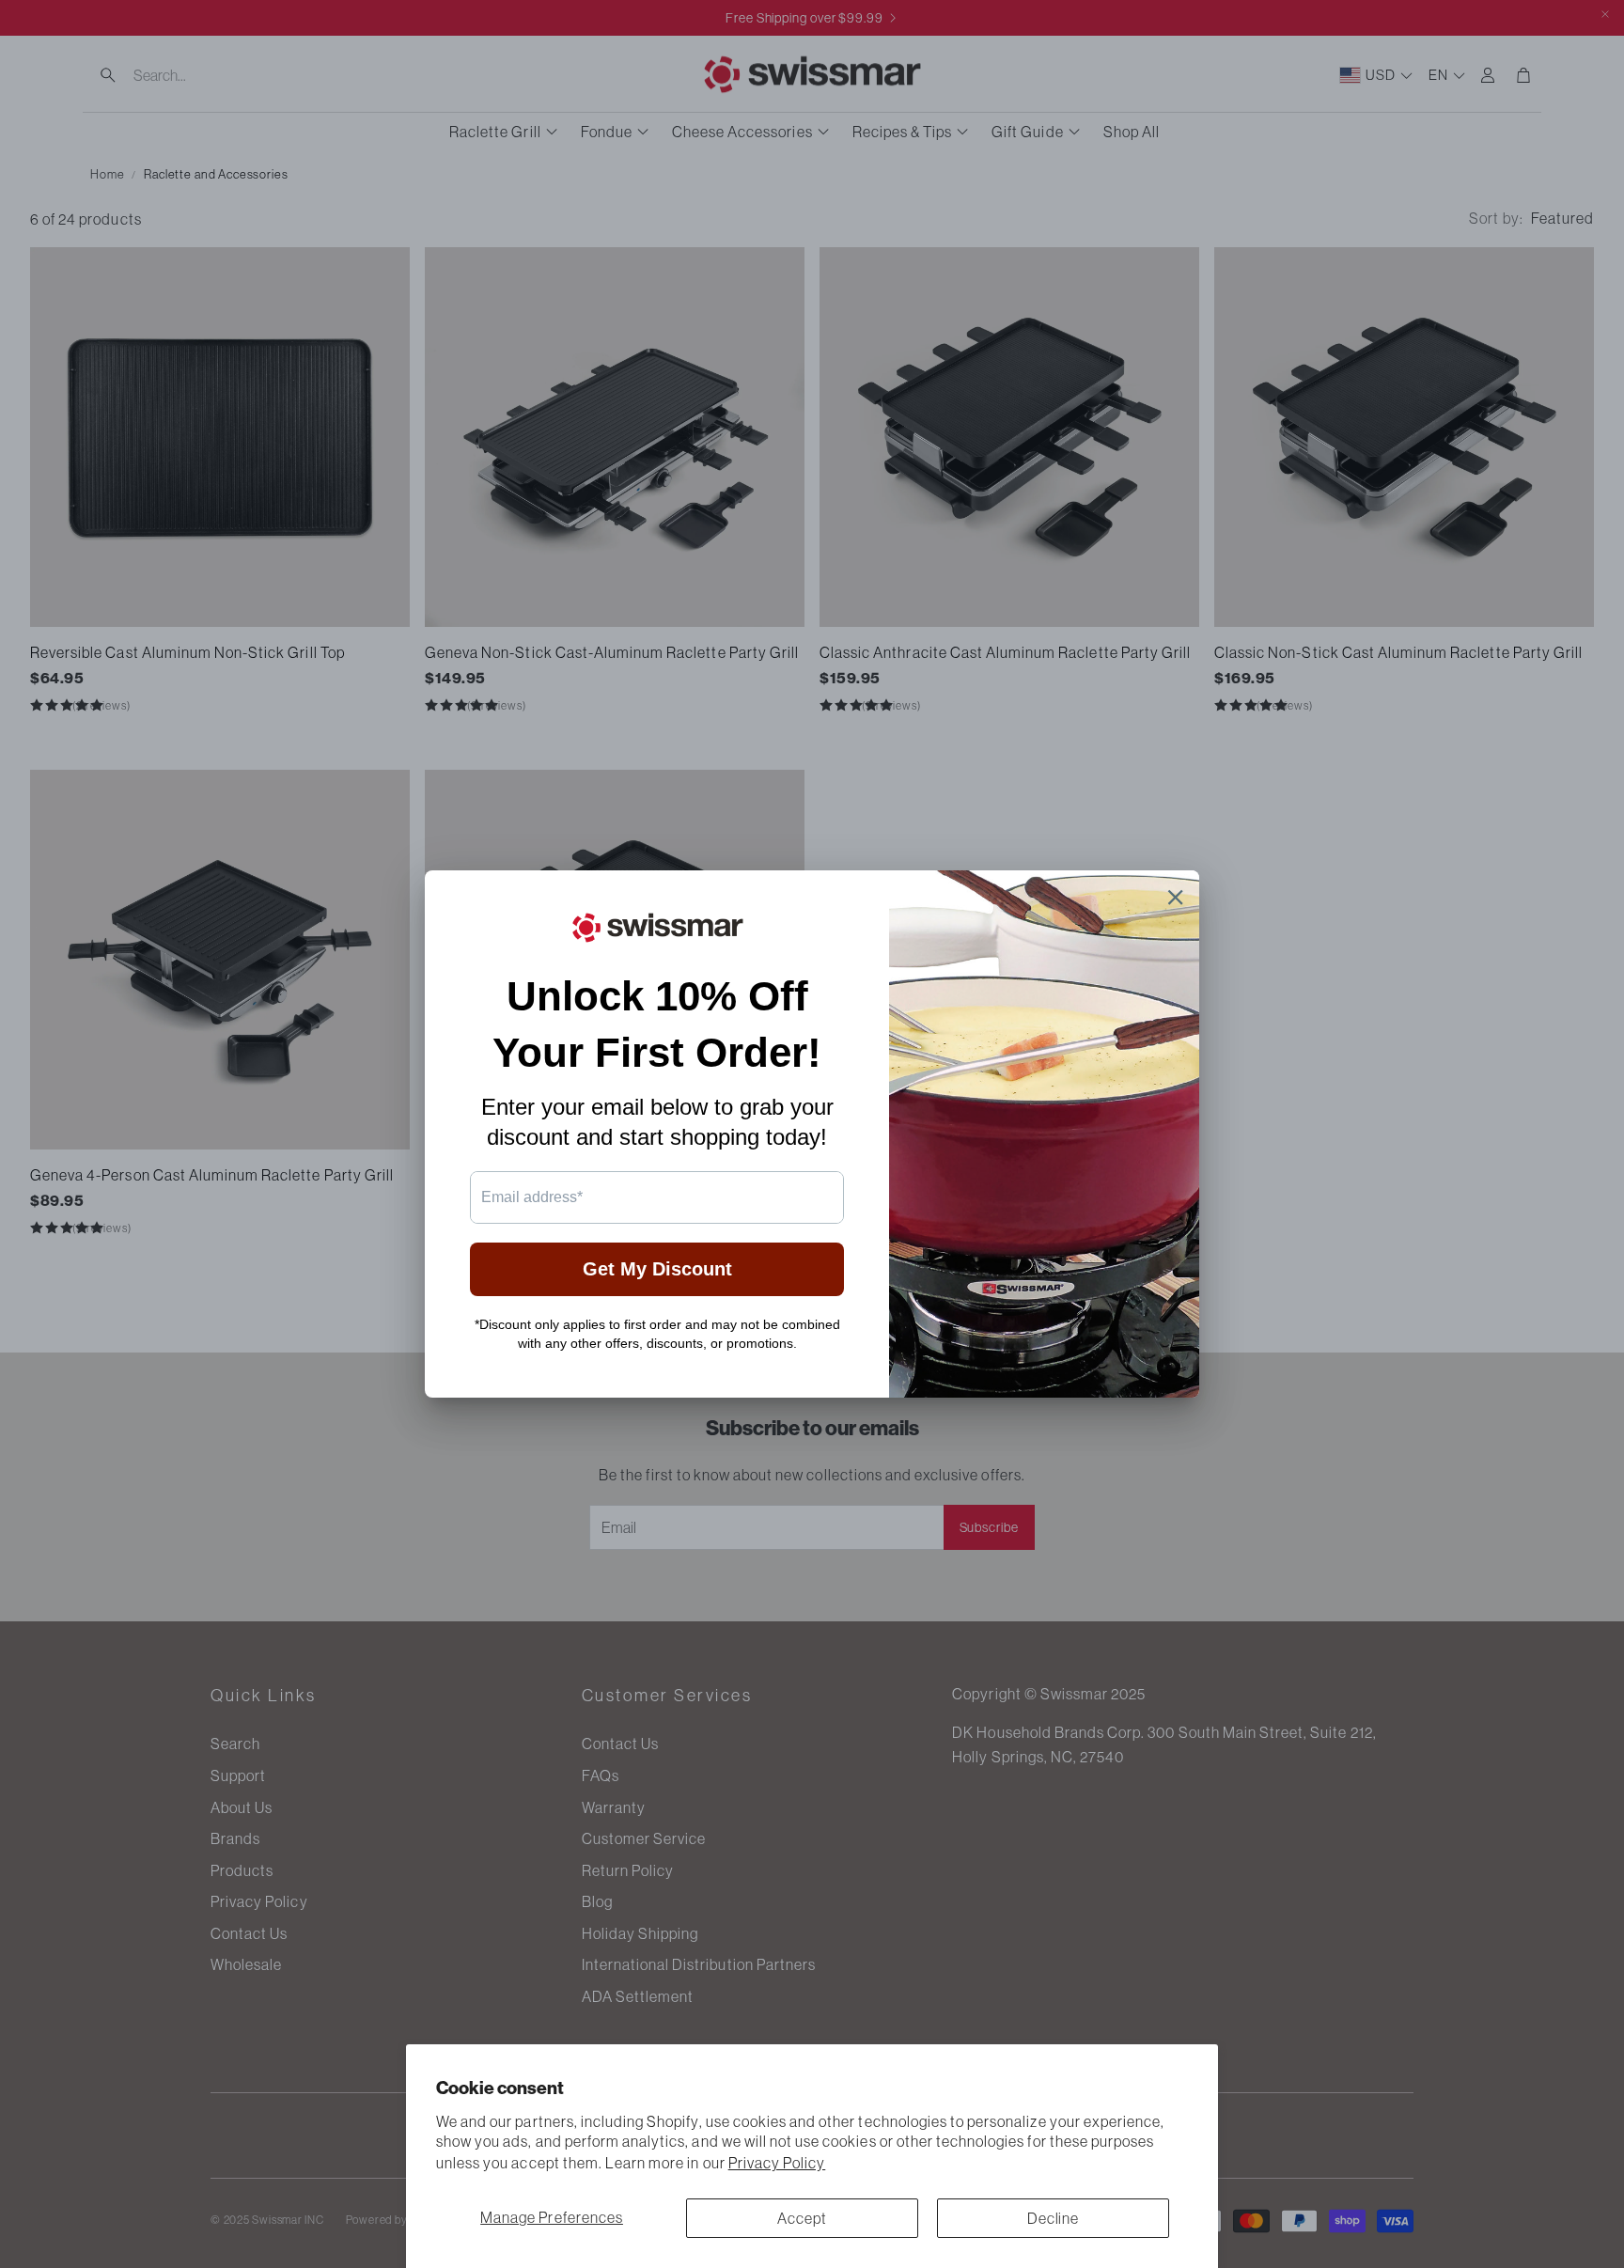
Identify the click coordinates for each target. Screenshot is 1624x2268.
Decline (1054, 2218)
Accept (802, 2218)
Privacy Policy (777, 2163)
